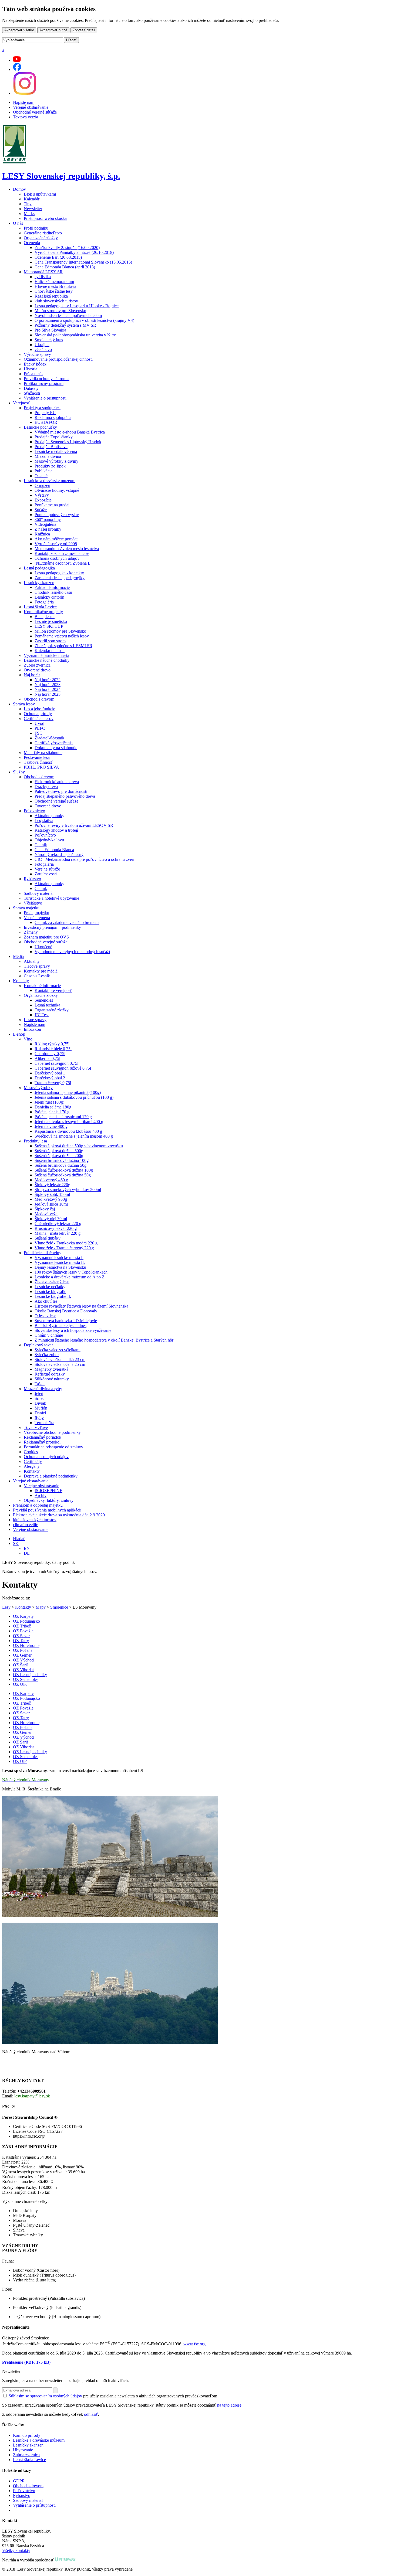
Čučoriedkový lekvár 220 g (58, 1224)
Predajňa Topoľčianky (54, 437)
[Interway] (65, 2560)
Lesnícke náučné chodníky (47, 660)
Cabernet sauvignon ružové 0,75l (63, 1068)
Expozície (43, 500)
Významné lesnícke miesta (46, 655)
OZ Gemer (22, 1655)
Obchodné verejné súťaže (35, 112)
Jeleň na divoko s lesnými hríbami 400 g (69, 1122)
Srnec (39, 1398)
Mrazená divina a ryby (43, 1389)
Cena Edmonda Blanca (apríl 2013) (65, 267)
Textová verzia (26, 117)
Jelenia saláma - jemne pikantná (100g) (68, 1092)
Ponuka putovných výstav (57, 515)
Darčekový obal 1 (50, 1073)
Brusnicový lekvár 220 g (56, 1228)
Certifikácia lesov (39, 719)
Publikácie (43, 471)
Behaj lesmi (45, 617)
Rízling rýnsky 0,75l (52, 1044)
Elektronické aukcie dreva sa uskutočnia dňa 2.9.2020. (59, 1515)
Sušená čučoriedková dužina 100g (64, 1170)
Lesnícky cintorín (49, 597)
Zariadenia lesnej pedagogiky (60, 578)
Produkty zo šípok (50, 466)
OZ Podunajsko (26, 1621)
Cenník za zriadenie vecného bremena (67, 922)
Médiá (18, 956)
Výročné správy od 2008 (56, 544)
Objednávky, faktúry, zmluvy (49, 1500)
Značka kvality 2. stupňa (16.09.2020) (67, 248)
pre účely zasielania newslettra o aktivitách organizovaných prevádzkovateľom (113, 2396)
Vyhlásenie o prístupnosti (45, 398)
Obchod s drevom (39, 699)
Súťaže (41, 510)
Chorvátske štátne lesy (54, 291)
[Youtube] (17, 60)
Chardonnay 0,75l (50, 1054)
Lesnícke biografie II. (53, 1296)
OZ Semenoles (26, 1679)
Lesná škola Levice (40, 607)
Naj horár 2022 (48, 680)
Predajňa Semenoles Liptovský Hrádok (68, 442)
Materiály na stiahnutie (43, 753)
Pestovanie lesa (37, 757)
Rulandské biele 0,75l (53, 1049)
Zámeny (31, 932)
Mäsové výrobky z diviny (56, 461)
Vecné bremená (37, 918)
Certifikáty (33, 1461)
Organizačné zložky (41, 238)
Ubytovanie (23, 2450)
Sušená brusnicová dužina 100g (62, 1160)
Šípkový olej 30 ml (51, 1219)
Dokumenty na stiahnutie (56, 748)
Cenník (41, 845)
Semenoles (44, 1000)
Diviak (40, 1403)
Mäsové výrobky (38, 1088)
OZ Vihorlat (23, 1670)
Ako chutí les (46, 1301)
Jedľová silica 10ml (51, 1204)
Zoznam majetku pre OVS (46, 937)
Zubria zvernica (37, 665)
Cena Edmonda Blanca (54, 850)
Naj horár (32, 675)
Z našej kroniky (48, 529)
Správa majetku (26, 908)
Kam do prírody (27, 2435)
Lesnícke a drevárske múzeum (50, 481)
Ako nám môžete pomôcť (56, 539)
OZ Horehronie (26, 1645)
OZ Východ (23, 1660)
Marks (29, 214)
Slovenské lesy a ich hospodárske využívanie (73, 1330)
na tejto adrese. (230, 2405)
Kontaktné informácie (42, 986)
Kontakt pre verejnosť (53, 990)
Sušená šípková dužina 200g (59, 1156)
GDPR (19, 2481)
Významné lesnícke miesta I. (59, 1258)
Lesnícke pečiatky (50, 1287)
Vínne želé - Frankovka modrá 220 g (66, 1243)
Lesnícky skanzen (39, 583)
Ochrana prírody (38, 714)
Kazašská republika (51, 296)
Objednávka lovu (49, 840)
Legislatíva (44, 820)
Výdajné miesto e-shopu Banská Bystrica (70, 432)
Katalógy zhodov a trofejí (56, 830)
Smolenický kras (49, 340)
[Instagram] (24, 93)
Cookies (31, 1452)
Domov (19, 189)
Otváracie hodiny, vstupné (57, 490)
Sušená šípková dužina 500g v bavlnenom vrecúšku (79, 1146)
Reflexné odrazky (50, 1374)
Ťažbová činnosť (38, 762)
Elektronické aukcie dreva (57, 782)
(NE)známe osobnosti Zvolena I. (62, 563)
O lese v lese (45, 1316)
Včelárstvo (33, 903)
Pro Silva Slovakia (50, 330)
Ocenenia (32, 243)
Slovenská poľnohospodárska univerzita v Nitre (75, 335)
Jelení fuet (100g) (49, 1102)
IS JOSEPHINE (48, 1491)
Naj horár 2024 (48, 689)
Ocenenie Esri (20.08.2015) (58, 257)
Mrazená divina (48, 456)
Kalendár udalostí (50, 651)
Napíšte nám (24, 102)
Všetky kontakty (16, 2551)
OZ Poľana (23, 1650)
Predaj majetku (36, 913)
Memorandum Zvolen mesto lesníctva (67, 549)
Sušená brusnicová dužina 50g (60, 1165)
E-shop (19, 1034)
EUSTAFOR (46, 422)
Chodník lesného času (53, 592)
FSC (38, 733)
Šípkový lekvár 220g (52, 1185)
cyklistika (43, 277)
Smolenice (59, 1607)
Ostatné (41, 476)
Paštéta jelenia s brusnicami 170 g (63, 1117)
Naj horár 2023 (48, 685)
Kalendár (32, 199)
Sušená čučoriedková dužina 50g (63, 1175)
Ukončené (43, 947)
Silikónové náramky (52, 1379)
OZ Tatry (21, 1641)
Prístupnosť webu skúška (45, 218)
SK (16, 1543)
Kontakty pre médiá (41, 971)
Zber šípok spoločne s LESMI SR (63, 646)
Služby (19, 772)
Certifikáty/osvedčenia (54, 743)
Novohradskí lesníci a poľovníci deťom (68, 315)
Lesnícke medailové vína (56, 451)
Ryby (39, 1418)
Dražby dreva (46, 787)
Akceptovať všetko (19, 30)
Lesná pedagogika (39, 568)
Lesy (6, 1607)
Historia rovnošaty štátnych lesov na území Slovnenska (81, 1306)
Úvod (39, 723)
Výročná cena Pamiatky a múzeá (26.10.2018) (74, 252)
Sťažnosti (32, 393)
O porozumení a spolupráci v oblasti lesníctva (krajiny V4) (84, 320)
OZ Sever (21, 1636)
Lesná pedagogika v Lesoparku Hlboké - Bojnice (77, 306)
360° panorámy (48, 519)
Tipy (28, 204)
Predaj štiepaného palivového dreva (65, 796)
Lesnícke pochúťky (40, 427)
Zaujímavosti (46, 874)
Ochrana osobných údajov (57, 558)
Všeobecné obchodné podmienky (52, 1432)
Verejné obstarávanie (31, 107)
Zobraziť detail (84, 30)
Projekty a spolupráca (42, 408)
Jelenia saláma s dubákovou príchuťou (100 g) (74, 1097)
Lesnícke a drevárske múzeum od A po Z (70, 1277)
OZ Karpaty (23, 1616)
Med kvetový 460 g (51, 1180)
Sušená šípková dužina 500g (59, 1151)
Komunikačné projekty (43, 612)
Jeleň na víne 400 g (51, 1126)
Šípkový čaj (45, 1209)
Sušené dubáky (48, 1238)
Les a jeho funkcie (39, 709)
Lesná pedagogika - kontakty (59, 573)
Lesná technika (47, 1005)
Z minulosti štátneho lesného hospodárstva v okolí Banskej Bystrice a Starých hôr (104, 1340)
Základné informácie (52, 587)
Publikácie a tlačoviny (43, 1253)
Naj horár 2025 (48, 694)
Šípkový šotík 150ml (52, 1194)
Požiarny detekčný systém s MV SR (65, 325)
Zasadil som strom (50, 641)
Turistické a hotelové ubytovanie (51, 898)
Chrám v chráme (49, 1335)
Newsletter (33, 209)
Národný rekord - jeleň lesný (59, 854)
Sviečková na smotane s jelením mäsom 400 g (74, 1136)
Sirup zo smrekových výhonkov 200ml (68, 1190)
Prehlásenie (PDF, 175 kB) (26, 2362)
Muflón (41, 1408)
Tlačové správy (37, 966)
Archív (41, 1495)
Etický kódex (35, 364)
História (31, 369)
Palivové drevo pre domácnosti (61, 791)
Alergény (32, 1466)
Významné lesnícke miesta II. (60, 1262)
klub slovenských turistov (56, 301)
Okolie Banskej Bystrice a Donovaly (66, 1311)
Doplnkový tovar (38, 1345)
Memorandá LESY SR (43, 272)
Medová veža (46, 1214)
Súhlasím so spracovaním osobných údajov (45, 2396)
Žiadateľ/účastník (49, 738)
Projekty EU (45, 413)
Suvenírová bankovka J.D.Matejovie (66, 1321)
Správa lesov (24, 704)
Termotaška (44, 1423)
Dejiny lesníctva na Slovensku (60, 1267)
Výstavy (42, 495)
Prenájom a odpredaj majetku (38, 1505)
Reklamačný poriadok (43, 1437)
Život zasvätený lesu (52, 1282)
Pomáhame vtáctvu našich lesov (62, 636)
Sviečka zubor (47, 1355)
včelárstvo (43, 349)
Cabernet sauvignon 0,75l (56, 1063)
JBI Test (42, 1015)
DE (27, 1553)
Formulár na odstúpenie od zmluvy (53, 1447)
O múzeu (42, 485)
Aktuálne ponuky (49, 816)
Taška (40, 1384)
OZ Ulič (20, 1684)
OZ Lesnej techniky (30, 1675)
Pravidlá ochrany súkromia (47, 379)
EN (27, 1548)
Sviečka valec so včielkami (58, 1350)
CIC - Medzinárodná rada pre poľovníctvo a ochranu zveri (84, 859)
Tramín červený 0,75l (53, 1083)
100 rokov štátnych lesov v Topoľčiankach (71, 1272)
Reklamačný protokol (42, 1442)
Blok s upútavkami (40, 194)
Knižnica (42, 534)
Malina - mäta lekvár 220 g (58, 1233)
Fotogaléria (44, 602)
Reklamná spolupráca (53, 417)
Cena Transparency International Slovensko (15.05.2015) (83, 262)
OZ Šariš (21, 1665)
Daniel (40, 1413)
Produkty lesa (35, 1141)
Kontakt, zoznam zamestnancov (62, 553)
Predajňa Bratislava (51, 447)
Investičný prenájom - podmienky (52, 927)
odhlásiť (91, 2414)
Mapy (41, 1607)
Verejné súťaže (47, 869)
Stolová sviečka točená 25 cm (60, 1364)
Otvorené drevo (37, 670)
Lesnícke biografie (50, 1292)
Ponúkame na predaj (52, 505)
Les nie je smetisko (51, 621)
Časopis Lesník (37, 976)
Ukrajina (42, 345)
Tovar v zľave (36, 1427)
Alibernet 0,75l (47, 1058)
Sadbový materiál (39, 893)
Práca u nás (33, 374)
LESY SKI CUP (49, 626)
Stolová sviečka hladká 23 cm (60, 1359)
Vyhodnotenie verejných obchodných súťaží (72, 952)
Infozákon (32, 1029)
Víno (28, 1039)
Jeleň (39, 1393)
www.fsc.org (194, 2344)
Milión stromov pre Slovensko (60, 311)
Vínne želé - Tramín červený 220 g (64, 1248)
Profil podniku (36, 228)
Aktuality (32, 961)
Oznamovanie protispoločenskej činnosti (58, 359)
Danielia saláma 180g (53, 1107)
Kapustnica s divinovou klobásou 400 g (68, 1131)
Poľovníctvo (34, 811)
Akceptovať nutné (53, 30)
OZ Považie (23, 1631)
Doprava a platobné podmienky (51, 1476)
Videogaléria (45, 524)
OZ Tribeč (22, 1626)
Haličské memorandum (54, 282)
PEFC (40, 728)
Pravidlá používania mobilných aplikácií (47, 1510)
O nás (18, 223)
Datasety (31, 388)
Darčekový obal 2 (50, 1078)
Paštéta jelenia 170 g (52, 1112)
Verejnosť (21, 403)
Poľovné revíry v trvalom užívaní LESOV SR (74, 825)
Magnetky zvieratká (51, 1369)
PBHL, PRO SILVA (41, 767)
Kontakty (21, 981)
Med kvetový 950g (51, 1199)
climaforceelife (26, 1525)
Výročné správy (37, 354)
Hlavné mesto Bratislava (55, 286)
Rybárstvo (32, 879)
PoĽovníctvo (24, 2491)
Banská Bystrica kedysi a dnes (60, 1325)
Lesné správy (35, 1020)
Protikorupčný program (44, 383)
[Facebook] (17, 69)
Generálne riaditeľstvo (43, 233)
